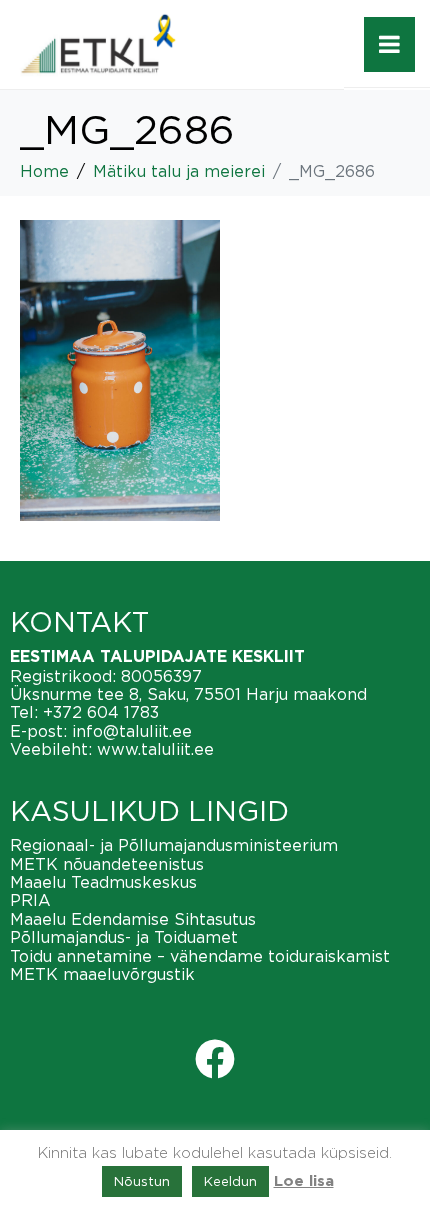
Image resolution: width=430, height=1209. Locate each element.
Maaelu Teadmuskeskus (103, 882)
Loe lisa (304, 1181)
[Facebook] (215, 1059)
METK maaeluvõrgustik (102, 974)
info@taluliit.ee (132, 731)
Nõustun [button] (142, 1181)
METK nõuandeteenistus (107, 864)
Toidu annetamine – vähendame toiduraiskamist (200, 956)
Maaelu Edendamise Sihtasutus (133, 919)
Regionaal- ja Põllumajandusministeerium (174, 845)
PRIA (30, 900)
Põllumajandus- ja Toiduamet (124, 937)
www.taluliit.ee (155, 749)
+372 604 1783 (101, 712)
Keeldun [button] (230, 1181)
